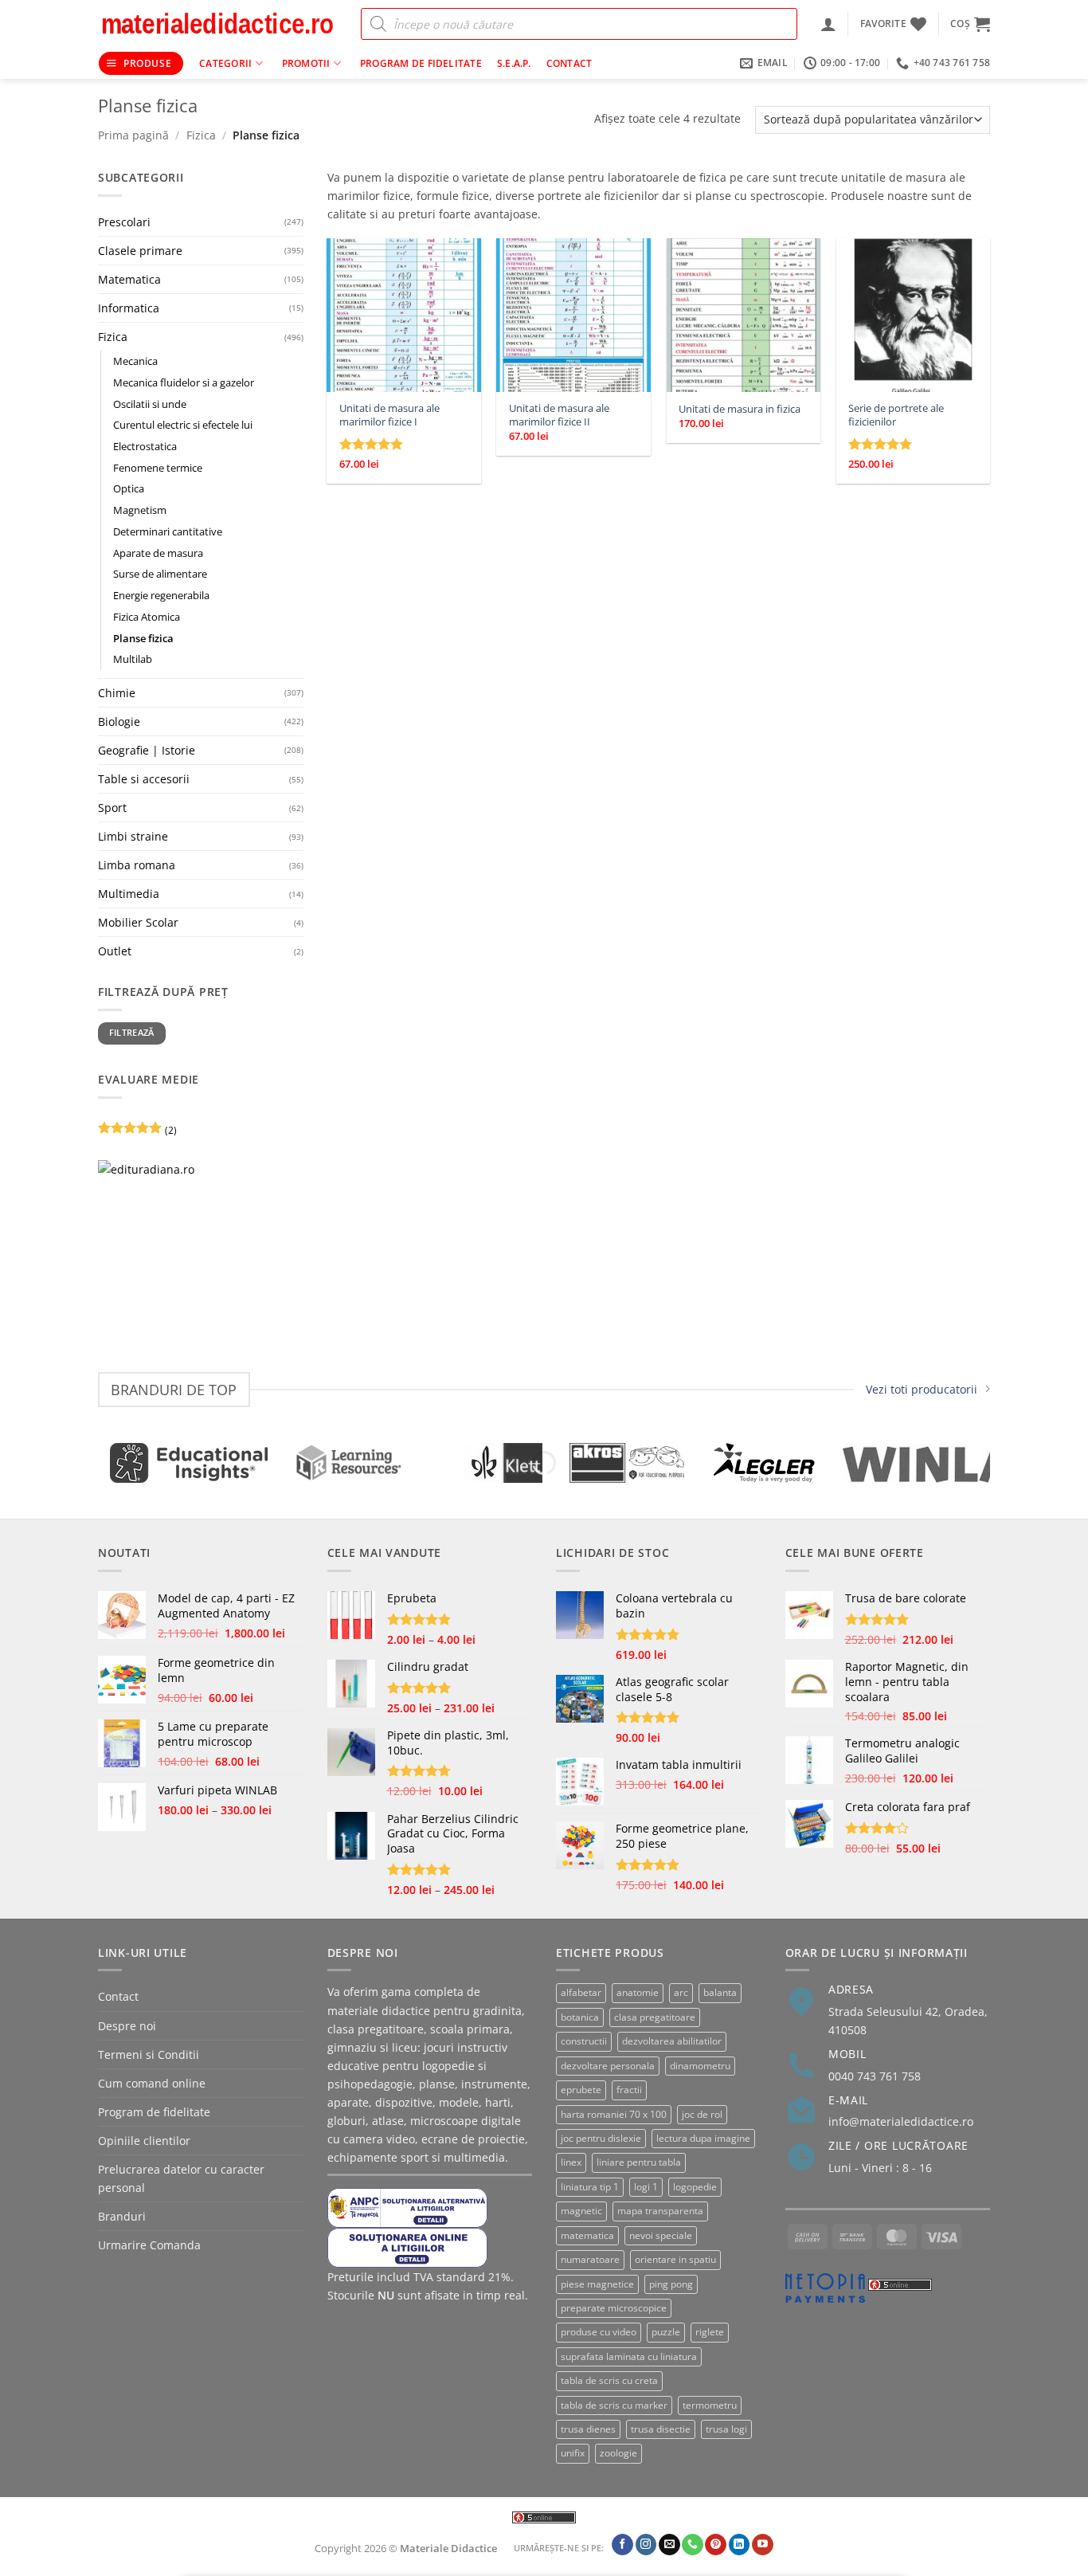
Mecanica (135, 361)
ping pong (671, 2284)
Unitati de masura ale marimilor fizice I (389, 415)
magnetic (581, 2211)
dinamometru (700, 2066)
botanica (580, 2017)
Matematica (129, 279)
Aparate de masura (158, 553)
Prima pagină (133, 135)
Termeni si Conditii (149, 2055)
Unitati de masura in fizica (740, 409)
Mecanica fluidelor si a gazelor (184, 382)
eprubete (581, 2090)
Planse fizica (143, 638)
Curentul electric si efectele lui (183, 425)
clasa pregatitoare (655, 2017)
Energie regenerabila (161, 595)
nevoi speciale (661, 2235)
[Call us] (693, 2544)
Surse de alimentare (160, 574)
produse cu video (599, 2332)
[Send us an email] (669, 2544)
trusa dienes (588, 2429)
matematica (587, 2235)
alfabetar (581, 1992)
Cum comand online (152, 2083)
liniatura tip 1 (590, 2187)
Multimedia (129, 894)
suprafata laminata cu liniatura (629, 2356)
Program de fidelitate (421, 63)
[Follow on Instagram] (646, 2544)
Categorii (225, 63)
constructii (584, 2041)
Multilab (133, 659)
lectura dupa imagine (703, 2138)
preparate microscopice (614, 2308)
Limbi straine (133, 836)
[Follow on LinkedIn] (740, 2544)
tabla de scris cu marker (614, 2405)
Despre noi (127, 2026)
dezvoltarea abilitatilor (672, 2041)
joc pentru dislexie (601, 2138)
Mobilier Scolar (138, 922)
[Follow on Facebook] (622, 2544)
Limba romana (137, 865)
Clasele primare (140, 251)
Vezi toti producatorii (922, 1389)
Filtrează (132, 1033)
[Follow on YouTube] (763, 2544)
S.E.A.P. (514, 63)
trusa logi (726, 2429)
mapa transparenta (660, 2211)
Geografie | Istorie (147, 750)
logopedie (695, 2187)
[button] (828, 24)
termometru (710, 2405)
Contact (569, 63)
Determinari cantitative (168, 531)
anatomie (638, 1992)
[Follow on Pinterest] (716, 2544)
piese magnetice (597, 2284)
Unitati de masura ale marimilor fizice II (559, 415)
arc (681, 1992)
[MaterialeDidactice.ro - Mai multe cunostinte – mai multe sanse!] (217, 24)
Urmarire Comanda (149, 2245)
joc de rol (702, 2114)
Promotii (306, 63)
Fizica (201, 135)
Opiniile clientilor (144, 2141)
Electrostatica (145, 446)
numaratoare (590, 2259)
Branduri (122, 2216)
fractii (629, 2090)
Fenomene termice (158, 468)
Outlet (115, 951)
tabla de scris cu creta (609, 2380)
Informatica (129, 308)
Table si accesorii (144, 779)
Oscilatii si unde (150, 404)
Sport (112, 808)
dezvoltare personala (608, 2066)
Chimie (117, 693)
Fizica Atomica (147, 617)
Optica (129, 489)
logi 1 (646, 2187)
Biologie (119, 721)
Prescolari (124, 222)
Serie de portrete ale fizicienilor (896, 415)
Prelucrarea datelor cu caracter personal (181, 2178)
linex (571, 2162)
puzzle (666, 2332)
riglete (710, 2332)
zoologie (618, 2453)
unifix (573, 2453)
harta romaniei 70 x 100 (614, 2114)
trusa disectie (661, 2429)
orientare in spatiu (675, 2259)
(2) (137, 1133)
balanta (720, 1992)
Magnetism (140, 510)
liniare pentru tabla (639, 2162)
